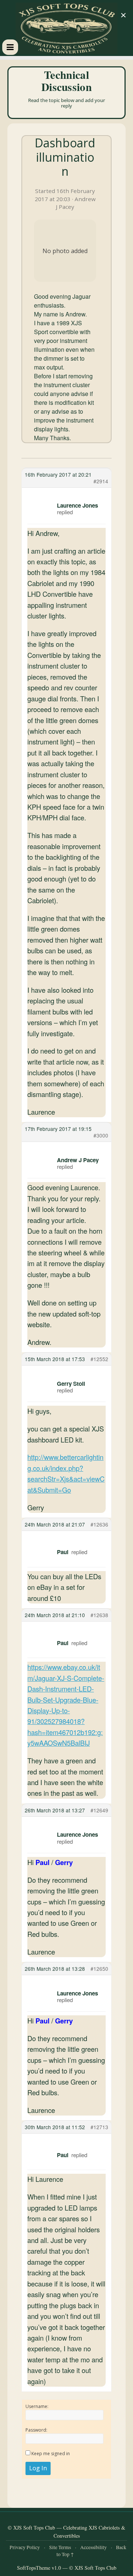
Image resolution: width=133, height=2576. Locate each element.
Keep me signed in (51, 2454)
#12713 (99, 2127)
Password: (36, 2430)
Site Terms (60, 2547)
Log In (38, 2468)
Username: (37, 2406)
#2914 (101, 481)
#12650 (99, 1969)
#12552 (99, 1359)
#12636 (99, 1524)
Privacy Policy (25, 2547)
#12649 (99, 1810)
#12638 (99, 1615)
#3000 (101, 1135)
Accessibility (93, 2547)
